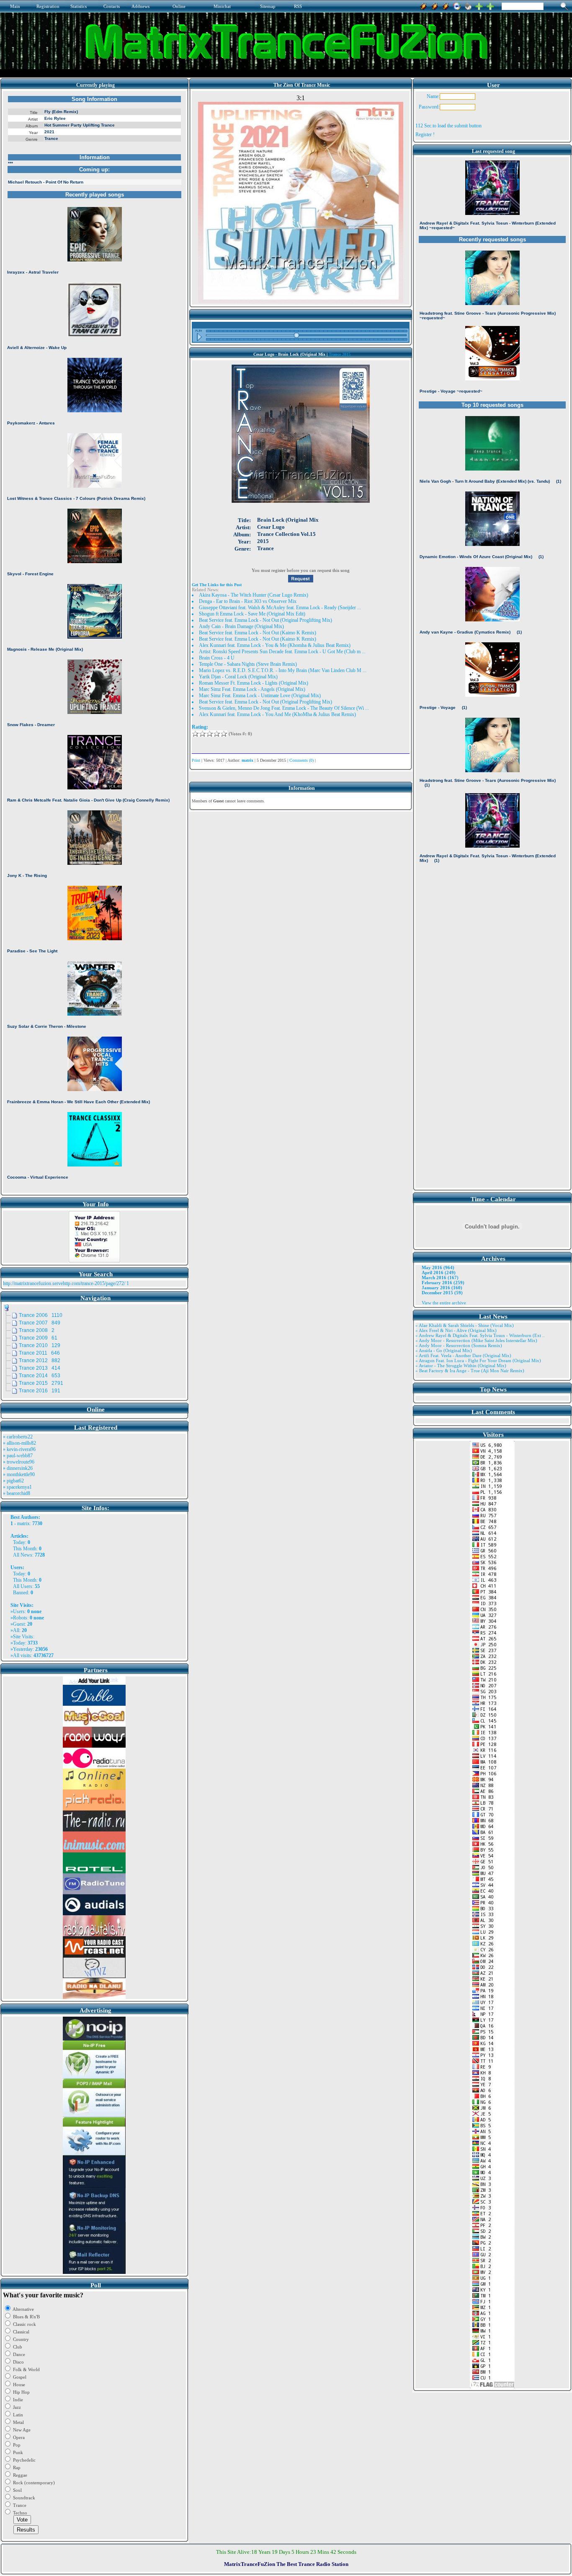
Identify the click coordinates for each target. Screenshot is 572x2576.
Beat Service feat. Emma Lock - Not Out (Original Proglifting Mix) (265, 620)
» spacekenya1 (17, 1487)
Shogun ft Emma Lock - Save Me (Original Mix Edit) (252, 614)
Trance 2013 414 (40, 1368)
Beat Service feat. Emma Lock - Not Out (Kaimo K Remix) (258, 633)
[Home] (468, 5)
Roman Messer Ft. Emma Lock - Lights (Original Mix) (254, 683)
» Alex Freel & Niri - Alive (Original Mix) (456, 1330)
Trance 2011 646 (39, 1353)
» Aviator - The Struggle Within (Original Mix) (461, 1366)
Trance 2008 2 (37, 1330)
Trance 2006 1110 (41, 1315)
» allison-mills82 (19, 1443)
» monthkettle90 (19, 1474)
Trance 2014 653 (40, 1376)
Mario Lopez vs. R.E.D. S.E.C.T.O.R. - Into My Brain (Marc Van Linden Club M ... (283, 670)
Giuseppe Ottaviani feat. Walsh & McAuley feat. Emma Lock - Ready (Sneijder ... (280, 608)
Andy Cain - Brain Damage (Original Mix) (241, 626)
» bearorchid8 (17, 1493)
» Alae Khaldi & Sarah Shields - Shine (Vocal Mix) (465, 1325)
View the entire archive (444, 1303)
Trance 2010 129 (40, 1345)
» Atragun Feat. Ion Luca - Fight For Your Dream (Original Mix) (478, 1360)
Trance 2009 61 (38, 1338)
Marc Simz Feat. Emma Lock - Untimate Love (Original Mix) (260, 696)
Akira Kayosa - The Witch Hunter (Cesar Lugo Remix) (254, 595)
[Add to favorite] (490, 5)
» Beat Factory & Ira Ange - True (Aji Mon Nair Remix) (470, 1371)
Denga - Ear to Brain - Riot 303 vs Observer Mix (248, 601)
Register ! (425, 134)
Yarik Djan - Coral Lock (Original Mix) (238, 677)
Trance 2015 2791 (41, 1383)
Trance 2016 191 (40, 1391)
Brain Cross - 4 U (217, 658)
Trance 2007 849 (40, 1323)
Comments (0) (301, 760)
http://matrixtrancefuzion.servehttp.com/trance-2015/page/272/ (64, 1283)
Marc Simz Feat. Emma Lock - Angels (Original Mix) (252, 689)
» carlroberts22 (18, 1437)
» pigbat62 (13, 1481)
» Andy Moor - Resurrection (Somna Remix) (459, 1345)
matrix (23, 1523)
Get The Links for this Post (217, 585)
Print (196, 760)
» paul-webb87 (18, 1456)
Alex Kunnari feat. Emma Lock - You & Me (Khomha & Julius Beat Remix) (275, 645)
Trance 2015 (340, 354)
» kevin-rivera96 (19, 1449)
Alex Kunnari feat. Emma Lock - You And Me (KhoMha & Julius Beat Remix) (277, 714)
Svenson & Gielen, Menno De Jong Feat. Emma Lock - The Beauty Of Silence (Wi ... (284, 708)
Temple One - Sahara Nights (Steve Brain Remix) (248, 664)
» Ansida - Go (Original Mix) (444, 1350)
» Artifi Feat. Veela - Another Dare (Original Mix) (463, 1355)
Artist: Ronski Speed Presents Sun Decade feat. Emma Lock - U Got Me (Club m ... (282, 652)
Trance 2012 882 (40, 1360)
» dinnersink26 (18, 1468)
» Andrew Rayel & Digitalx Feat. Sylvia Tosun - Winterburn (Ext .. (480, 1335)
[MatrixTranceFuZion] (479, 5)
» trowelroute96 (19, 1462)
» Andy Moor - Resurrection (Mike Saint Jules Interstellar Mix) (476, 1340)
